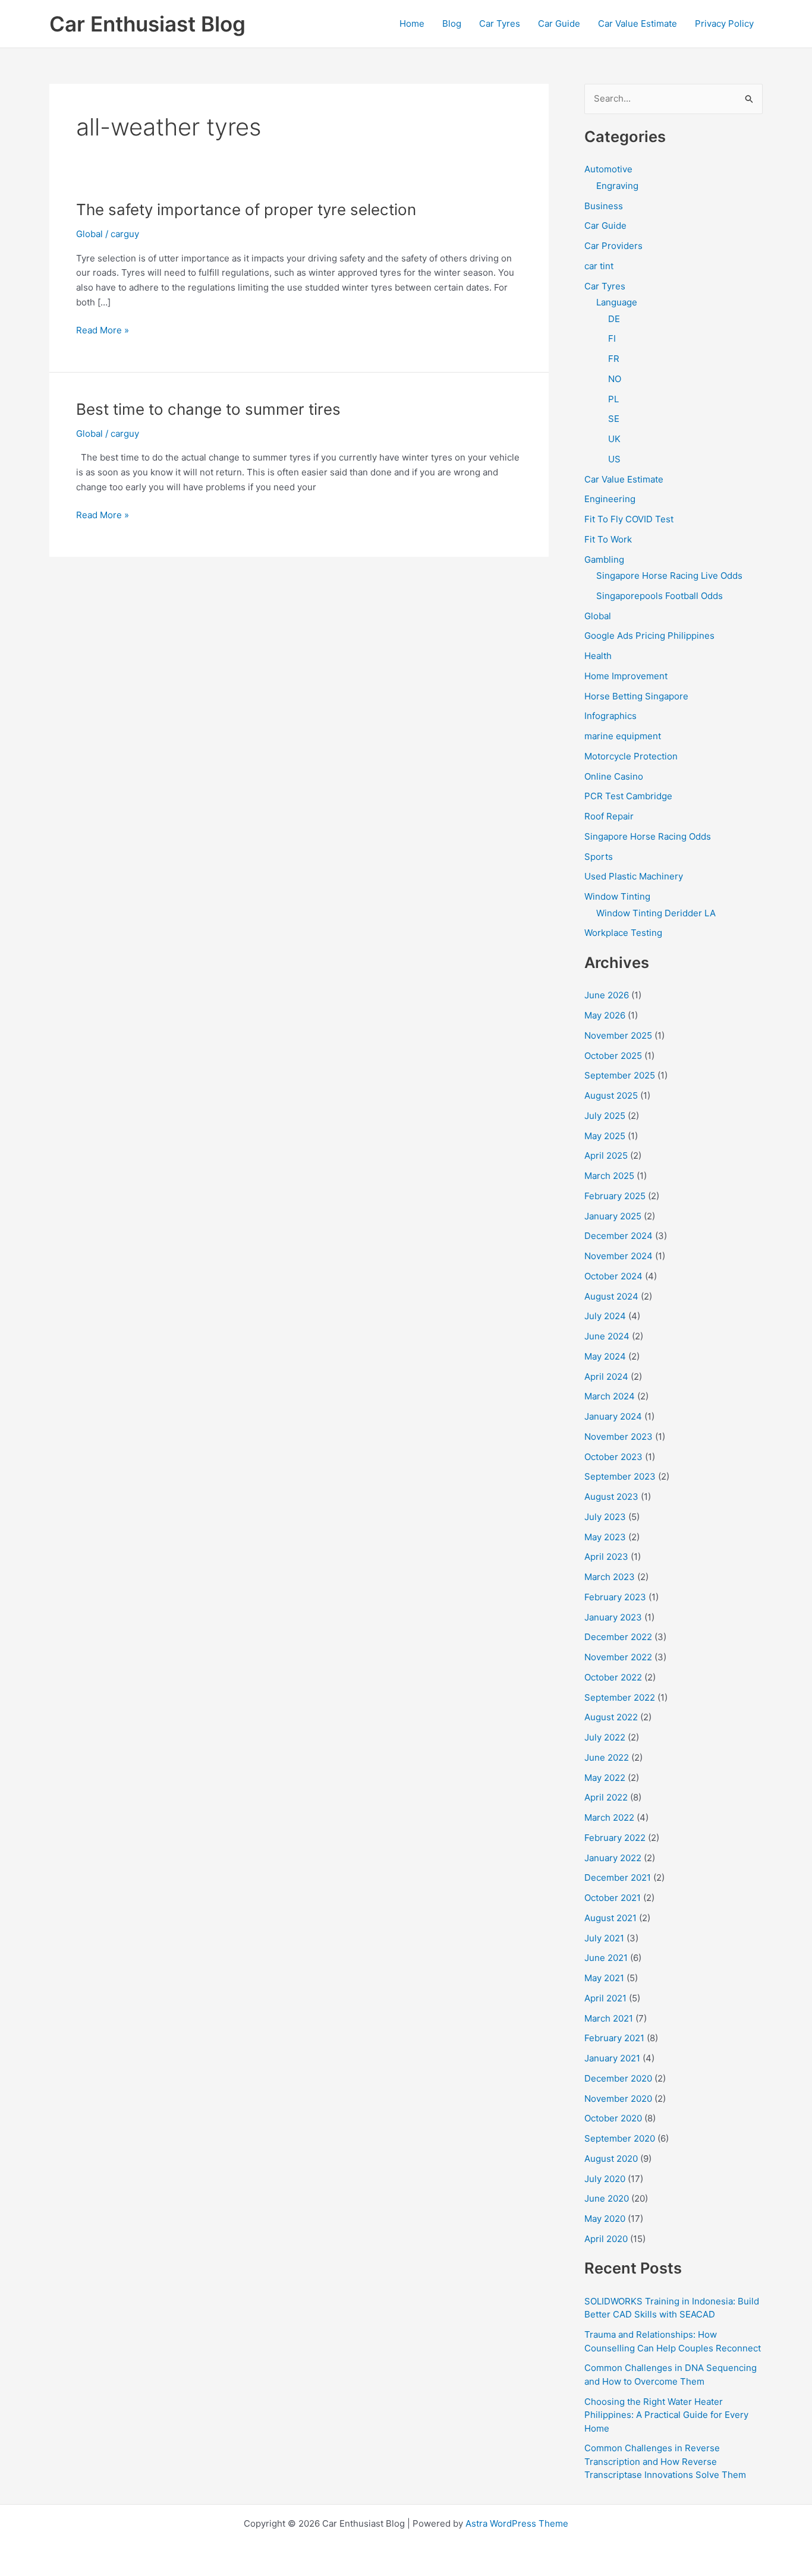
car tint (599, 266)
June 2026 (607, 995)
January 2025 (613, 1216)
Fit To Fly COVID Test (629, 519)
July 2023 (605, 1517)
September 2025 (620, 1075)
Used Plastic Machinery (634, 876)
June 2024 (607, 1336)
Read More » (103, 331)
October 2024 (613, 1276)
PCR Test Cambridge (628, 796)
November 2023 (619, 1437)
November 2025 (618, 1035)
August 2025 (611, 1095)
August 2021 (610, 1918)
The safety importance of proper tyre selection (246, 209)
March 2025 (609, 1176)
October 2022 (613, 1677)
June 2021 (606, 1958)
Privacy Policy (724, 23)
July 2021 (604, 1938)
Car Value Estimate (638, 23)
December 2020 (618, 2078)
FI (612, 338)
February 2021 (614, 2038)
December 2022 (618, 1637)
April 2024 (606, 1377)
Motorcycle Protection (631, 756)
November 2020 (618, 2099)
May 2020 (605, 2219)
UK (614, 439)
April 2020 (606, 2239)
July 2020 (605, 2179)
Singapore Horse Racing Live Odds (669, 576)
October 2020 (613, 2118)
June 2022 (607, 1757)
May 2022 (605, 1778)
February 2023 (615, 1597)
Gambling (604, 559)
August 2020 (611, 2159)
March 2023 (610, 1577)
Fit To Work (608, 539)
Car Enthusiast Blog (147, 24)
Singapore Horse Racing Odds (648, 836)
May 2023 (605, 1537)
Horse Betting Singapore (636, 696)
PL (613, 399)
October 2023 (613, 1457)
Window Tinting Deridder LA (656, 913)
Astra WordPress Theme (517, 2523)
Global (89, 234)
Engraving (617, 186)
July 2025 (605, 1116)
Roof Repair (609, 816)
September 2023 (620, 1476)
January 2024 (613, 1416)
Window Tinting (617, 896)
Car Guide (559, 23)
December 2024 (619, 1236)
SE (614, 419)
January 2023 (613, 1617)
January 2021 (612, 2058)
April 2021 (605, 1998)
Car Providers (613, 246)
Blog (452, 23)
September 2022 (620, 1697)
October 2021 (613, 1898)
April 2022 (606, 1797)
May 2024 (605, 1356)
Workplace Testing (623, 933)
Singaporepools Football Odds (660, 596)
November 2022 (618, 1657)
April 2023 (606, 1557)
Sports (599, 857)
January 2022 (613, 1858)
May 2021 (604, 1978)
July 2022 (605, 1737)
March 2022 (609, 1817)
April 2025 (606, 1155)
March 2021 (609, 2018)
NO (615, 379)
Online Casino (614, 776)
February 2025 (615, 1196)
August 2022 (611, 1717)
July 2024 (605, 1316)
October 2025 (613, 1056)
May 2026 (605, 1015)
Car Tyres (500, 23)
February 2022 (615, 1838)
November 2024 (619, 1256)
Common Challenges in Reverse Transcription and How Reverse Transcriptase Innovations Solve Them (665, 2461)
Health (598, 656)
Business (604, 206)
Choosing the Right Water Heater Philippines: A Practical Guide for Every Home (666, 2415)
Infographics (610, 716)
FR (614, 359)
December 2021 (618, 1877)
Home (412, 23)
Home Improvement (626, 676)
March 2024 (610, 1396)
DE (614, 319)
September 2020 (620, 2138)
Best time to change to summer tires (208, 409)
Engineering (610, 499)
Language (617, 302)
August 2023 (611, 1497)
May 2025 (605, 1136)
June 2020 (607, 2198)
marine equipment (623, 736)
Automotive (608, 169)
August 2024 (611, 1296)
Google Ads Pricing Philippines (649, 636)
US (614, 459)
